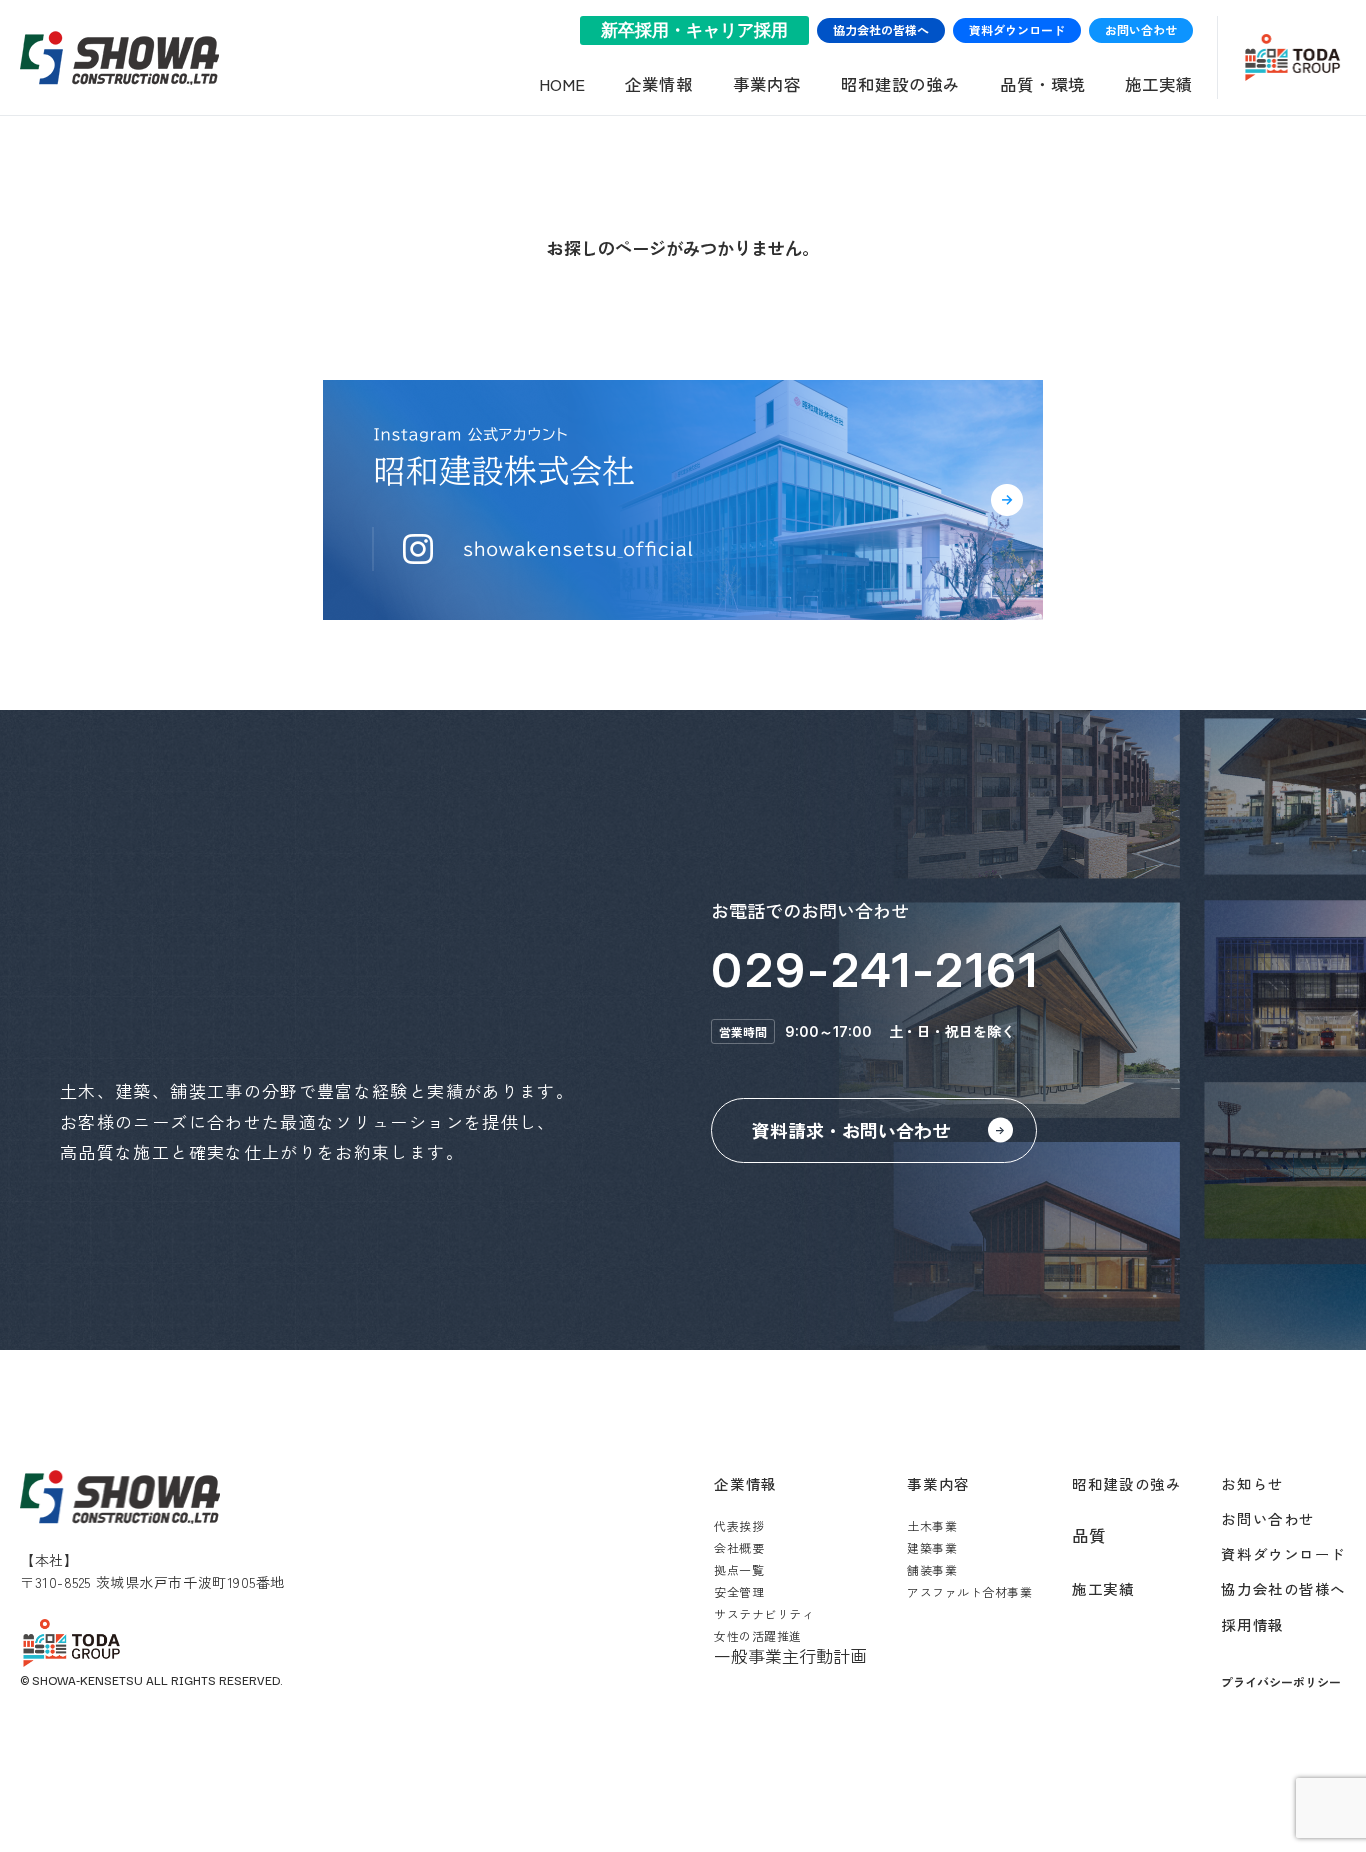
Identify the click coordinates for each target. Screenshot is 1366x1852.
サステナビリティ (764, 1613)
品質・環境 (1042, 84)
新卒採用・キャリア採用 (694, 30)
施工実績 (1159, 84)
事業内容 (767, 84)
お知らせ (1252, 1483)
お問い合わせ (1141, 29)
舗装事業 (932, 1569)
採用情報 (1252, 1624)
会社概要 (739, 1547)
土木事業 (932, 1525)
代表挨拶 (739, 1525)
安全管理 (739, 1591)
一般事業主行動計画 (790, 1655)
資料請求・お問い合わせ (851, 1130)
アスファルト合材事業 (969, 1591)
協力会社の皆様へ (881, 29)
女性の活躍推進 (757, 1635)
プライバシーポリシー (1281, 1681)
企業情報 (659, 84)
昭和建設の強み (900, 84)
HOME (562, 84)
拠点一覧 (739, 1569)
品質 (1089, 1535)
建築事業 (932, 1547)
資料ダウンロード (1017, 29)
